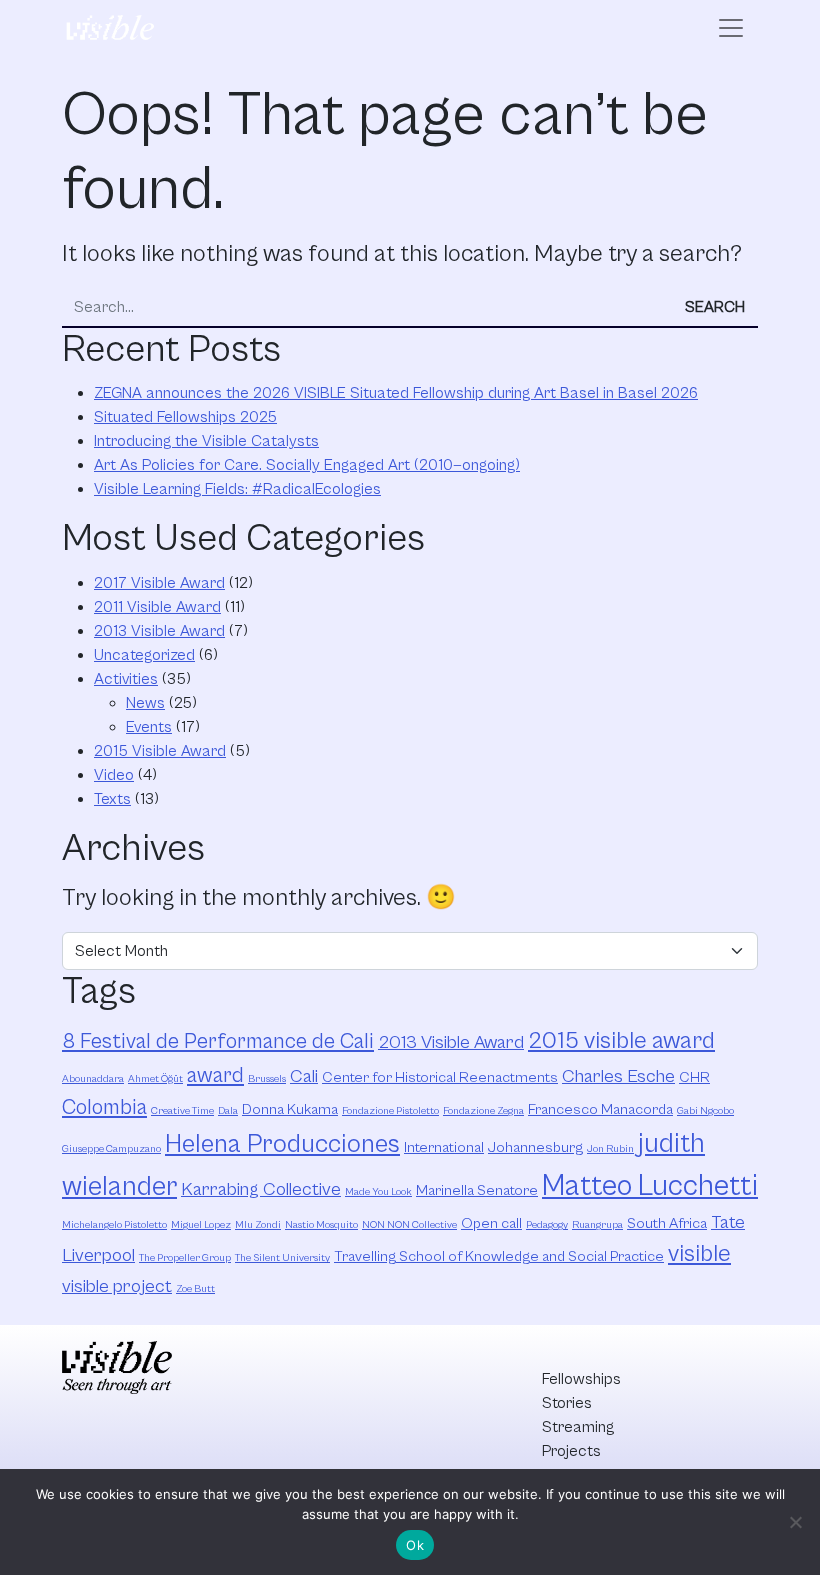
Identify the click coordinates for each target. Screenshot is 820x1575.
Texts (112, 799)
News (145, 703)
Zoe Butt (195, 1289)
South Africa (667, 1223)
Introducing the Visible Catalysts (206, 441)
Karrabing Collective (261, 1189)
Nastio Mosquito (321, 1225)
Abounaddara (93, 1079)
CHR (694, 1077)
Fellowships (581, 1379)
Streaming (578, 1427)
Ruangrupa (597, 1225)
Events (149, 727)
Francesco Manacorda (600, 1109)
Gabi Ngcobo (705, 1111)
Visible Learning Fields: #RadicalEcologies (237, 489)
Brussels (267, 1079)
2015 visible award (621, 1041)
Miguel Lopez (201, 1225)
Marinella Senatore (477, 1190)
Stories (567, 1403)
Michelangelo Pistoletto (114, 1225)
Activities (126, 679)
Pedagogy (547, 1225)
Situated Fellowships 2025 (185, 417)
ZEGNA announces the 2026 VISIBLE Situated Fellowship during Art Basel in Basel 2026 (396, 393)
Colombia (104, 1107)
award (215, 1075)
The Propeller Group (185, 1258)
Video (114, 775)
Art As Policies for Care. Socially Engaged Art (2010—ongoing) (307, 465)
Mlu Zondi (258, 1225)
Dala (228, 1111)
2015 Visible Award (160, 751)
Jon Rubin (610, 1149)
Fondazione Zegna (483, 1111)
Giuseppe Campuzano (111, 1149)
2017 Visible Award (159, 583)
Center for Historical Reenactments (440, 1077)
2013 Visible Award (159, 631)
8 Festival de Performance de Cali (218, 1041)
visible (699, 1254)
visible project (117, 1286)
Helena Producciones (282, 1144)
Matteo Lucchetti (650, 1186)
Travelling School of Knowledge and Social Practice (499, 1256)
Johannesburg (535, 1147)
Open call (491, 1223)
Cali (304, 1076)
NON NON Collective (409, 1225)
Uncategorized (144, 655)
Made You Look (378, 1192)
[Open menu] (731, 28)
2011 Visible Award (157, 607)
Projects (571, 1451)
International (444, 1147)
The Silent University (282, 1258)
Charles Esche (618, 1076)
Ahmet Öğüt (155, 1079)
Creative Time (182, 1111)
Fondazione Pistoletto (390, 1111)
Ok (415, 1545)
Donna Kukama (290, 1109)
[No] (795, 1522)
